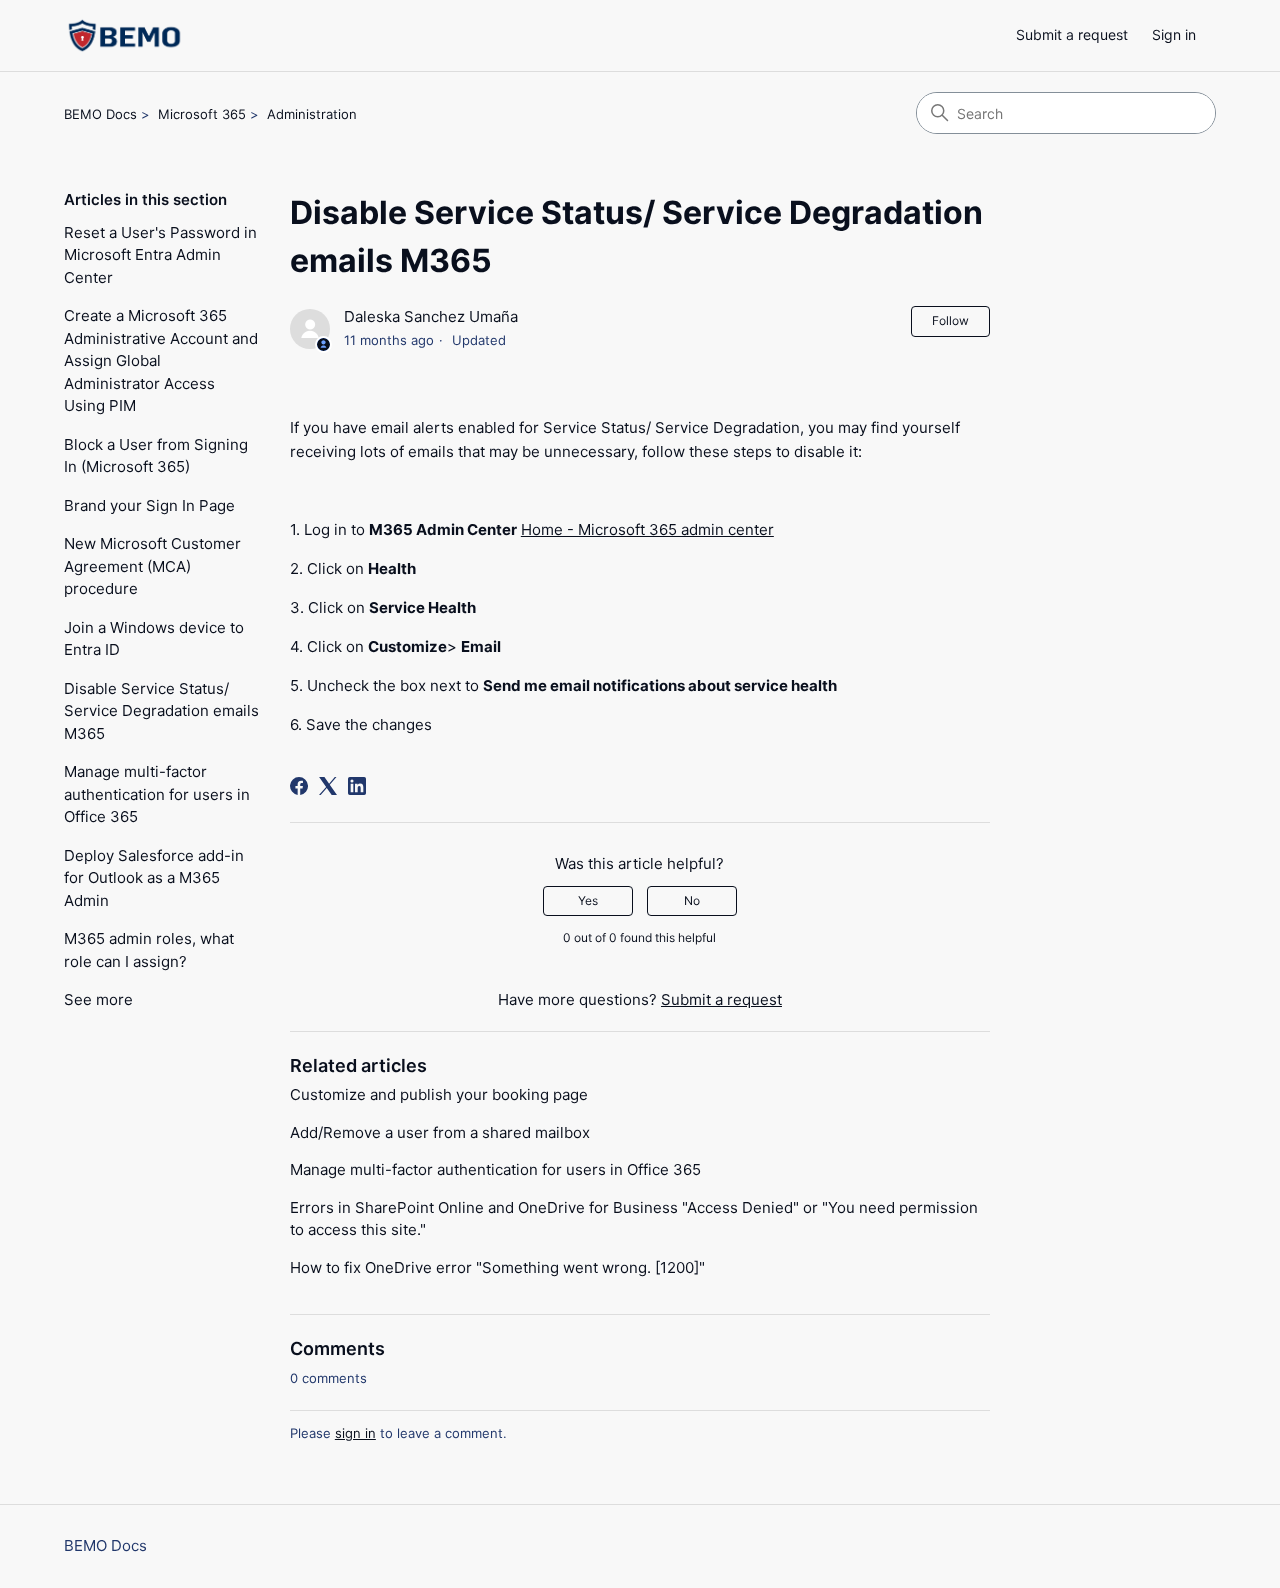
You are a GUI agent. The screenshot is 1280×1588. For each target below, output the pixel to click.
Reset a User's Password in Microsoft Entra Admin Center (160, 255)
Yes (588, 900)
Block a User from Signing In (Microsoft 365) (156, 456)
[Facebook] (299, 786)
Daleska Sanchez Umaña (431, 316)
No (692, 900)
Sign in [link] (1174, 34)
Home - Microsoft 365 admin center (647, 529)
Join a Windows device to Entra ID (154, 639)
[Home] (124, 35)
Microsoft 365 (202, 114)
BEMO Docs (100, 114)
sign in (355, 1433)
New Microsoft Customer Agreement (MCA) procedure (152, 566)
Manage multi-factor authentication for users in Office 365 (157, 794)
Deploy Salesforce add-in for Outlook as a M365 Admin (154, 878)
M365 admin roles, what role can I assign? (149, 950)
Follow (950, 320)
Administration (312, 114)
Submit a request (1072, 34)
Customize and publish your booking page (439, 1094)
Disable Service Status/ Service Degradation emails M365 (161, 711)
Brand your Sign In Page (149, 505)
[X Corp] (328, 786)
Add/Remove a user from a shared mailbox (440, 1132)
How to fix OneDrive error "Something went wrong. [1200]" (497, 1267)
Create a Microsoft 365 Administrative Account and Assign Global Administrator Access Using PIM (161, 360)
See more (98, 999)
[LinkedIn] (357, 786)
